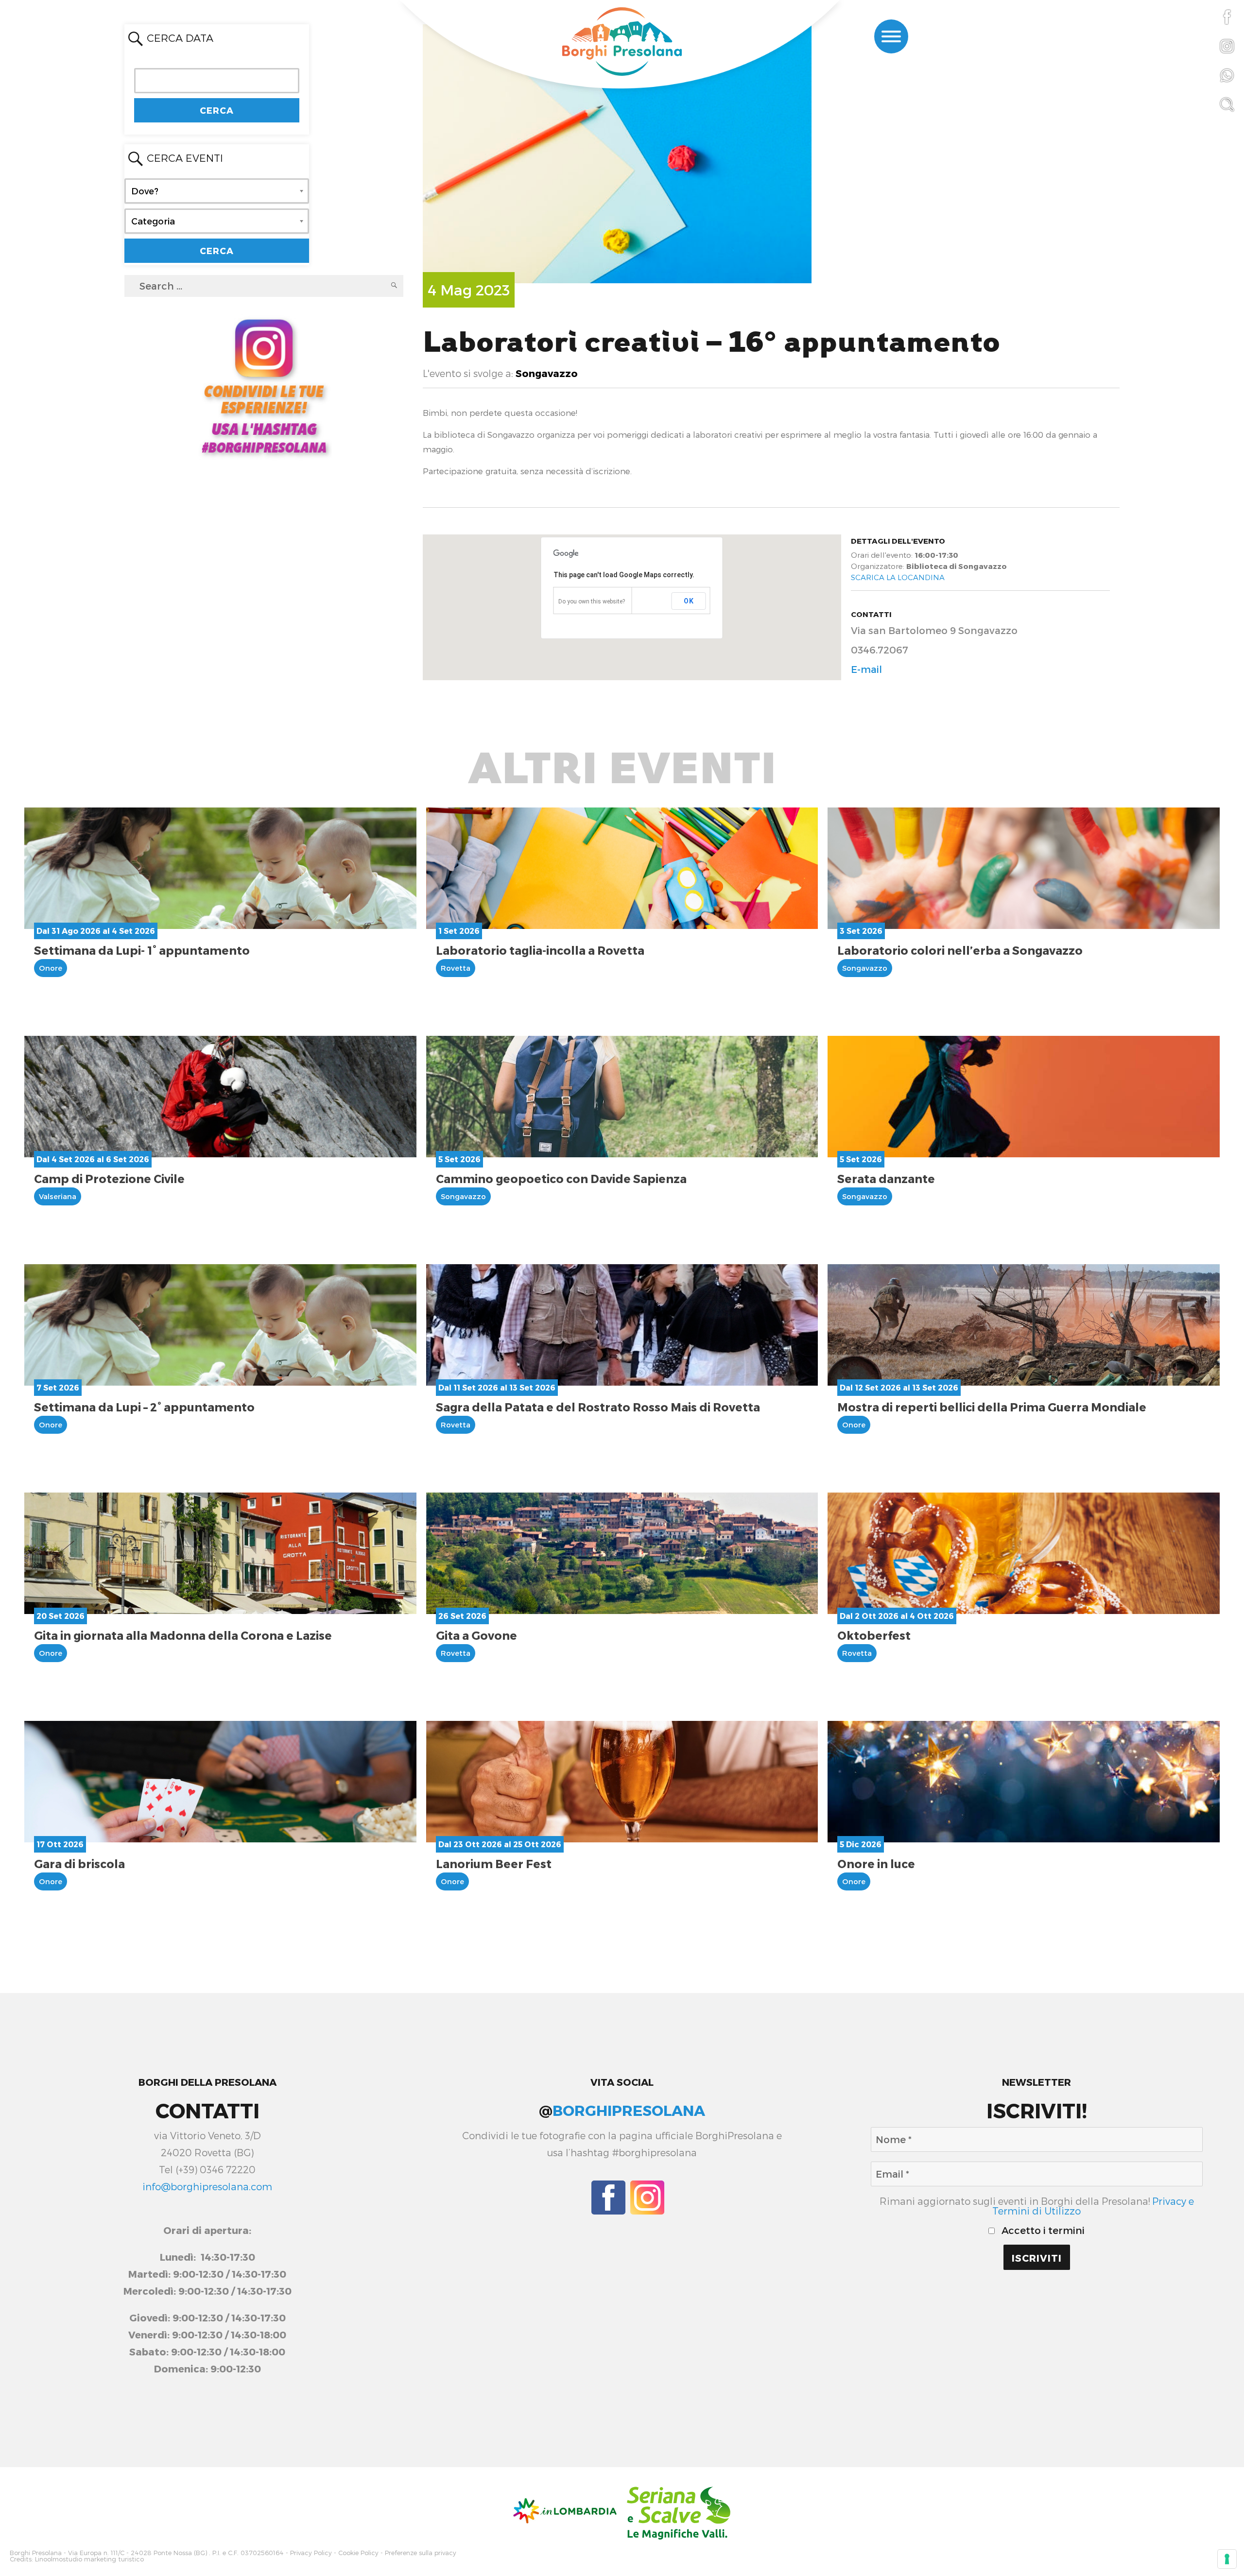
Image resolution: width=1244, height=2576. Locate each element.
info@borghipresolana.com (207, 2186)
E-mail (866, 669)
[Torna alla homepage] (622, 43)
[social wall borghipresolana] (264, 385)
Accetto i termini (1042, 2230)
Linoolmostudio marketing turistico (89, 2559)
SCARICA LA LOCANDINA (898, 577)
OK (689, 601)
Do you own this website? (592, 601)
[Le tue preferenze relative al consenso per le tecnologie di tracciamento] (1227, 2559)
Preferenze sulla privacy (421, 2553)
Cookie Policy (358, 2553)
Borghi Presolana (36, 2553)
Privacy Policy (311, 2553)
